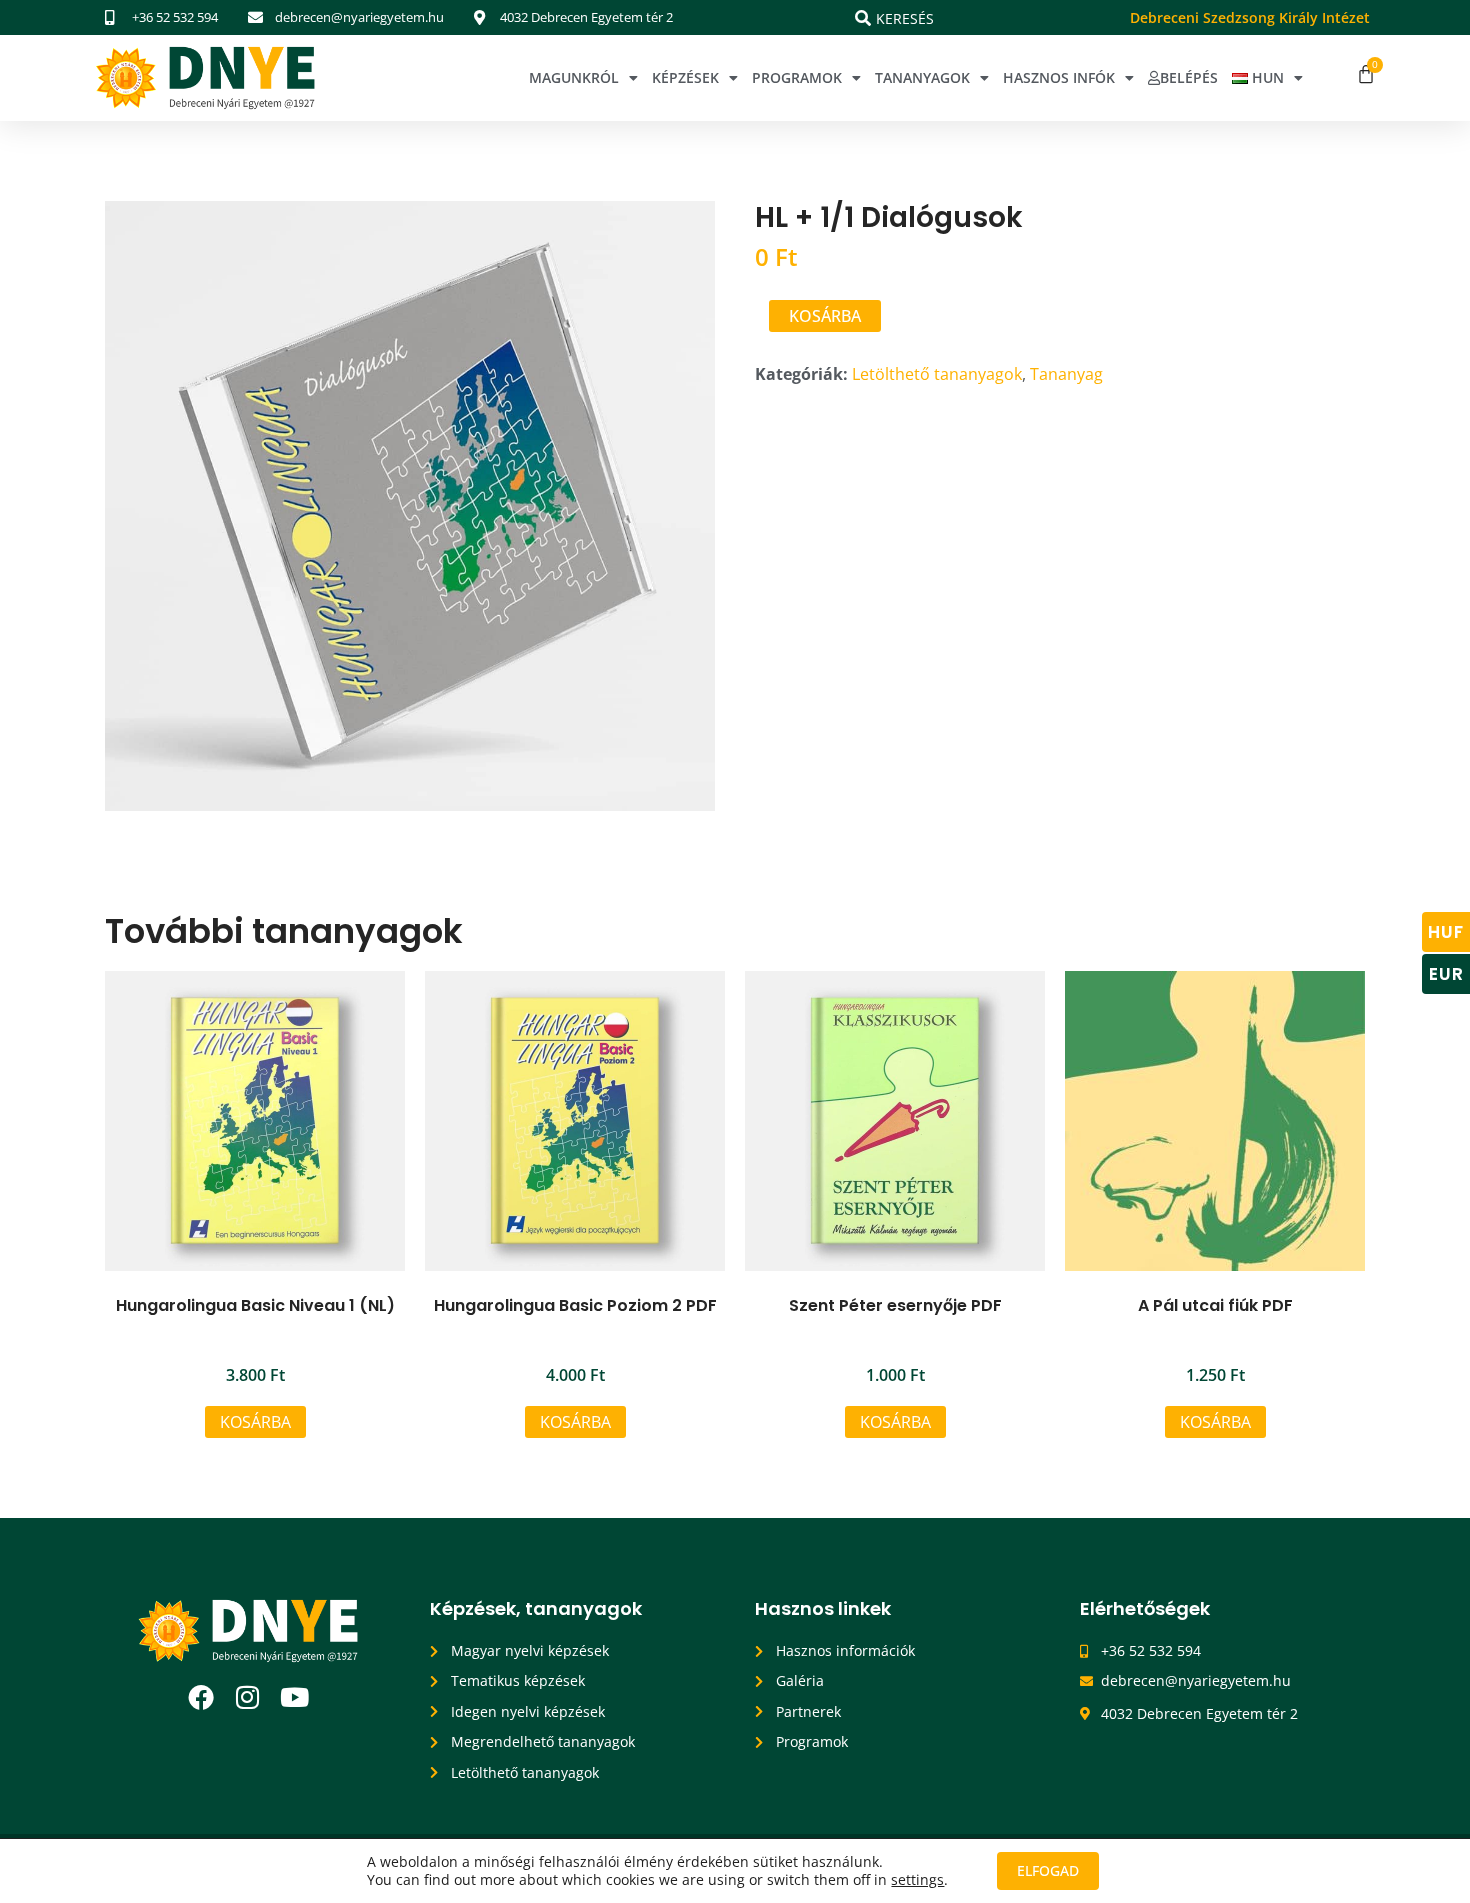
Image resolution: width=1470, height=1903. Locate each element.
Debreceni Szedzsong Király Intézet (1250, 17)
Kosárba (825, 316)
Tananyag (1066, 374)
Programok (797, 77)
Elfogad (1048, 1870)
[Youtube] (295, 1697)
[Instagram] (248, 1697)
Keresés (905, 18)
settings (917, 1880)
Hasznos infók (1059, 77)
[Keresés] (863, 18)
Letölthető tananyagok (937, 374)
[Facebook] (201, 1697)
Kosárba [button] (255, 1422)
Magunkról (574, 77)
